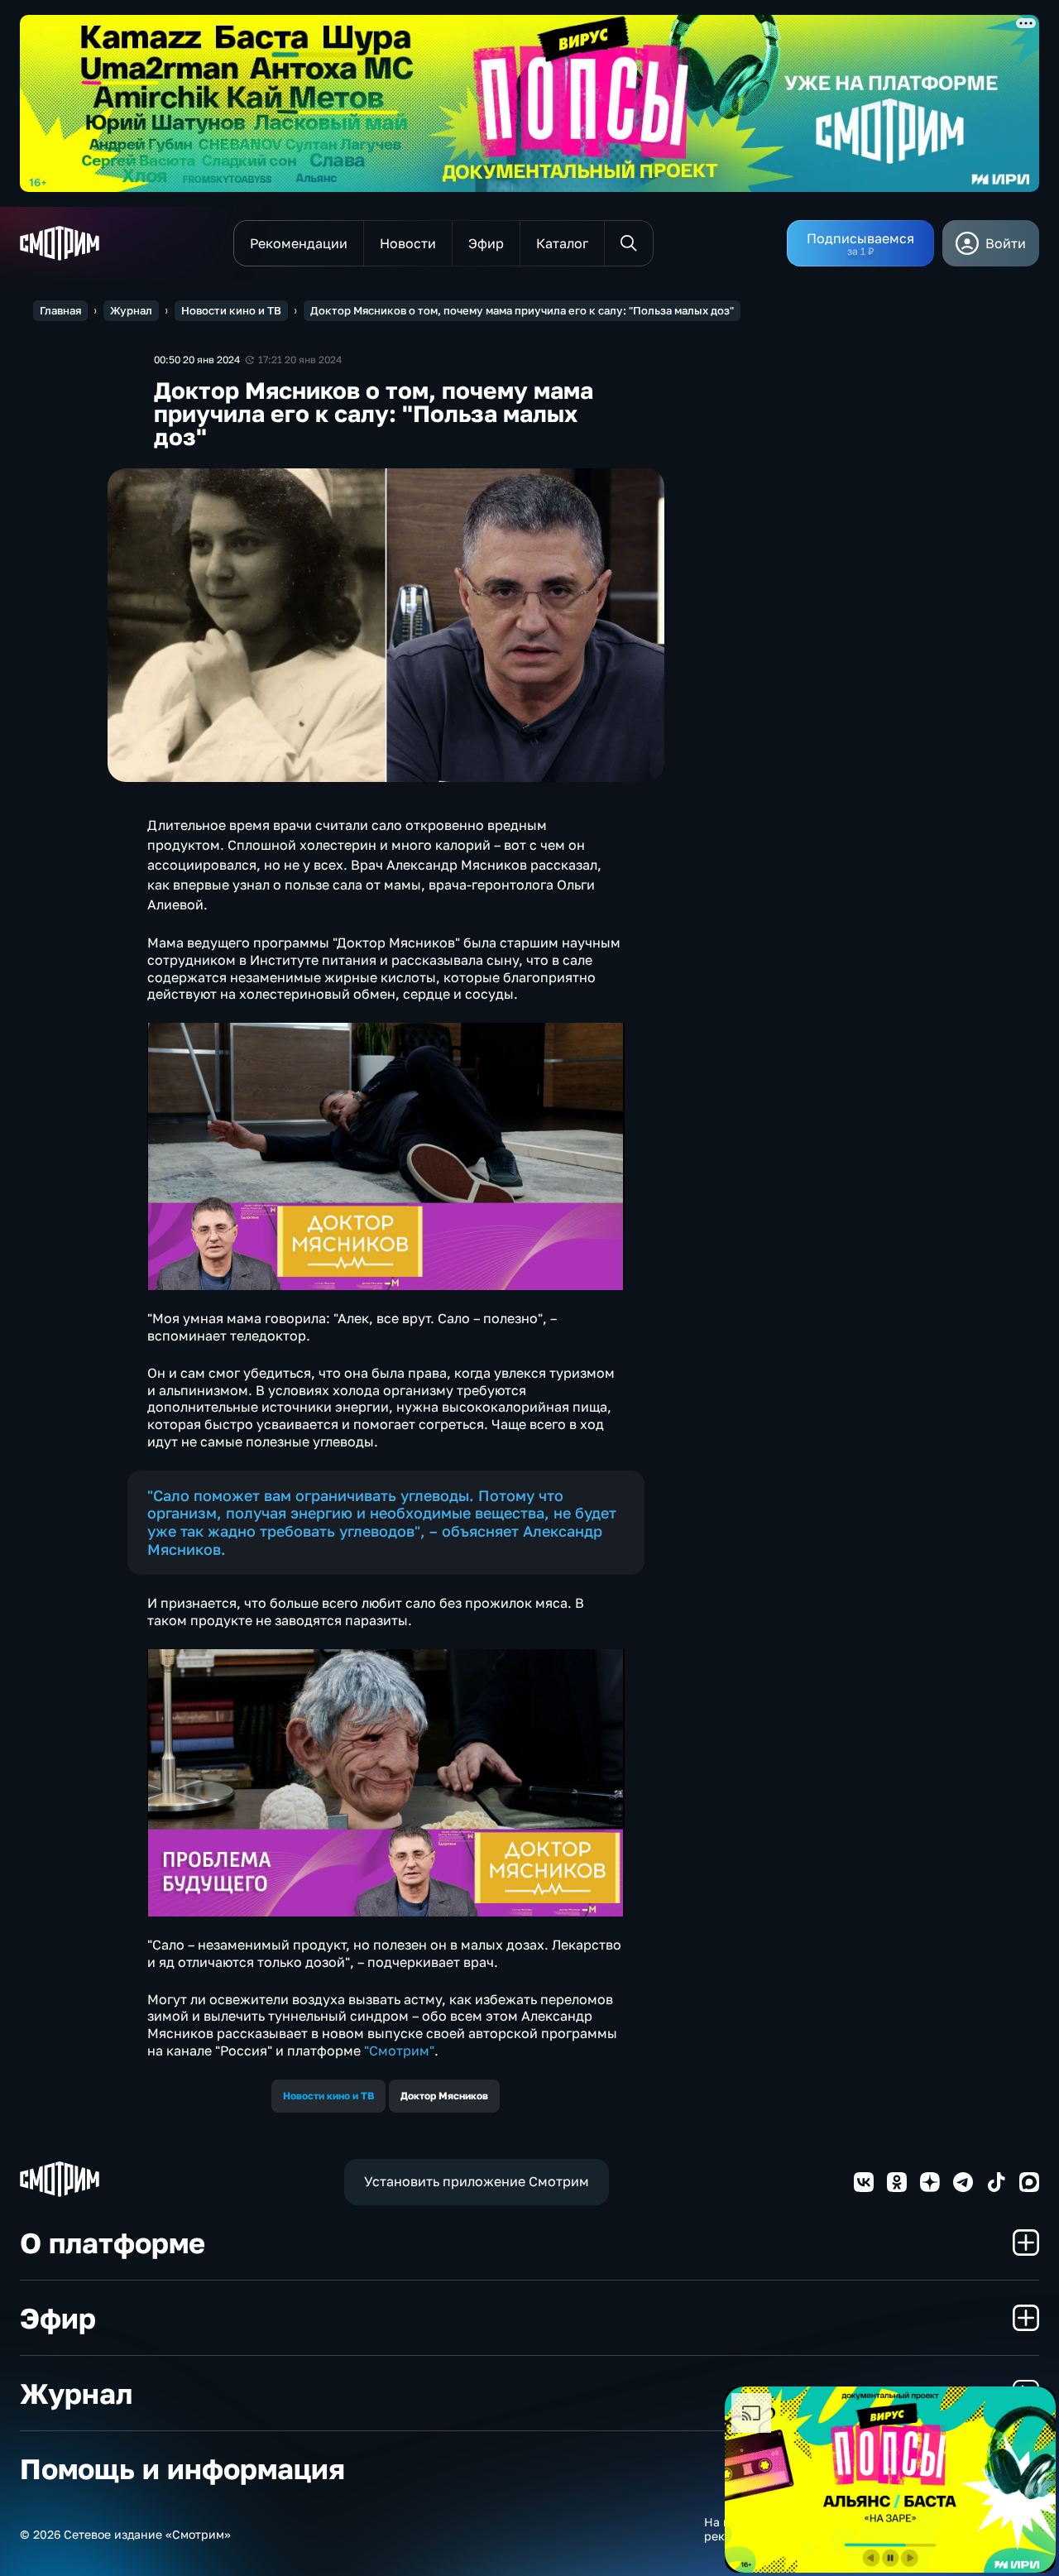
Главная (60, 310)
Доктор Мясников (444, 2096)
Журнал (131, 310)
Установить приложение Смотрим (477, 2181)
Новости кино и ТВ (231, 310)
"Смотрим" (399, 2051)
